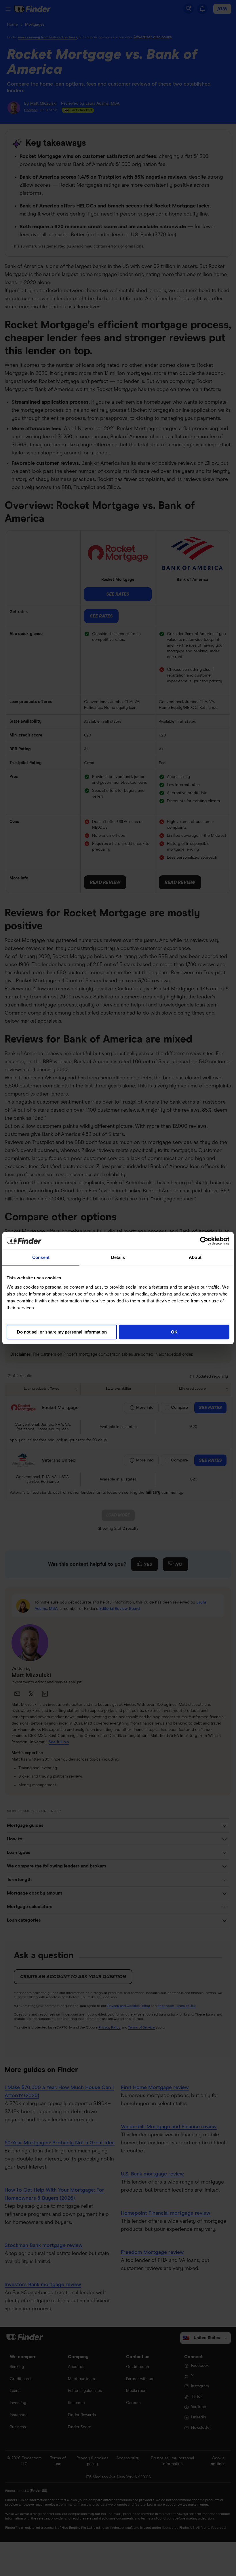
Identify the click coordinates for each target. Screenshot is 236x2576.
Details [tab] (118, 1257)
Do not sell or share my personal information (62, 1332)
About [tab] (195, 1257)
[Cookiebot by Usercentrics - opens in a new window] (204, 1241)
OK (174, 1332)
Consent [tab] (41, 1257)
